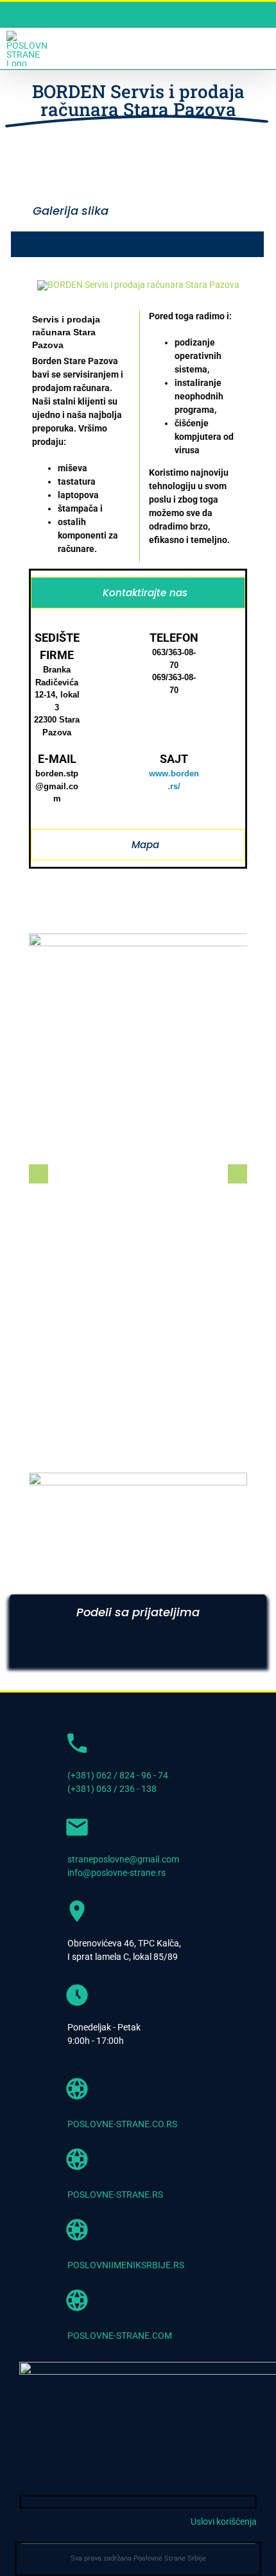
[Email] (225, 1649)
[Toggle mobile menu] (262, 48)
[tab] (138, 593)
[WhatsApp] (150, 1649)
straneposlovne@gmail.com (123, 1859)
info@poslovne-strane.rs (116, 1873)
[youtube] (230, 2502)
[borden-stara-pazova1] (138, 285)
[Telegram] (187, 1649)
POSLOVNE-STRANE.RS (115, 2195)
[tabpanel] (138, 722)
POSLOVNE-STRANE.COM (120, 2336)
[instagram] (251, 2502)
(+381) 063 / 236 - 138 (112, 1789)
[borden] (138, 1477)
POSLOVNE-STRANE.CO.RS (122, 2124)
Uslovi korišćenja (224, 2522)
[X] (74, 1649)
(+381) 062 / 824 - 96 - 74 (118, 1775)
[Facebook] (36, 1649)
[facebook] (210, 2502)
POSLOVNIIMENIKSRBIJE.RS (126, 2265)
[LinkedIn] (112, 1649)
